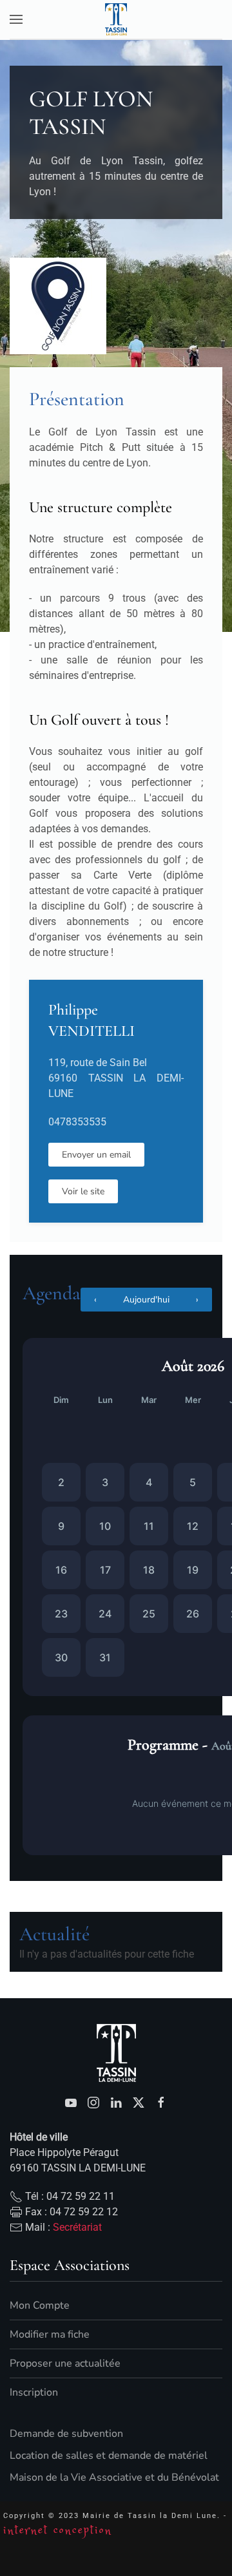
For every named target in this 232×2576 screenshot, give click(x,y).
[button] (16, 19)
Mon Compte (40, 2305)
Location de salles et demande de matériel (109, 2456)
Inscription (34, 2392)
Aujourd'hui (146, 1300)
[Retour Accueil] (116, 19)
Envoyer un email (96, 1155)
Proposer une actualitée (65, 2363)
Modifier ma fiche (50, 2334)
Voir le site (83, 1191)
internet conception (58, 2531)
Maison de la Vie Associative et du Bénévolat (114, 2477)
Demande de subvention (66, 2434)
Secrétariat (77, 2227)
